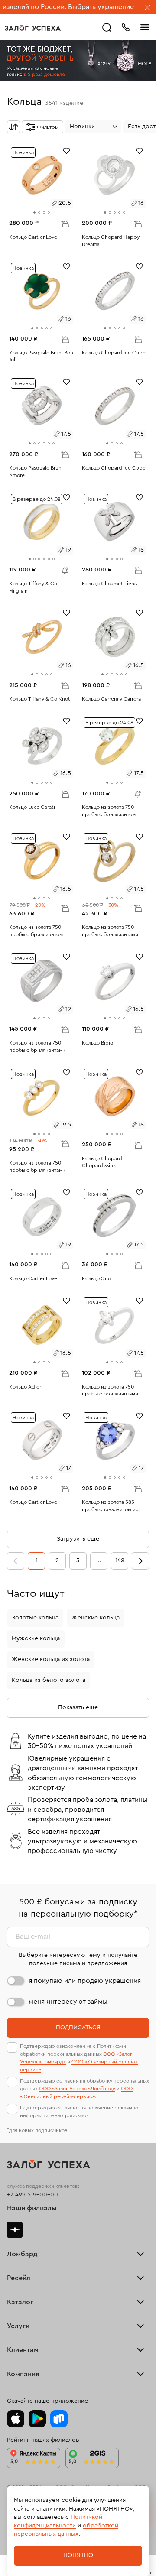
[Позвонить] (126, 26)
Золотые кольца (35, 1618)
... (99, 1561)
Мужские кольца (36, 1638)
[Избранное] (67, 150)
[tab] (34, 213)
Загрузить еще (78, 1539)
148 (120, 1561)
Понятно (78, 2555)
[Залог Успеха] (33, 28)
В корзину (65, 224)
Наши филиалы (32, 2208)
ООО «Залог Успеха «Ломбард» (77, 2089)
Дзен (15, 2230)
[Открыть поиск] (107, 28)
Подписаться (78, 2028)
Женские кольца (96, 1618)
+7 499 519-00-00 (32, 2195)
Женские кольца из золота (51, 1659)
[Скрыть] (147, 8)
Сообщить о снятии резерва (63, 568)
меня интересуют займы (68, 2002)
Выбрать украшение (68, 7)
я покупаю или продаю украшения (85, 1981)
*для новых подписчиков (37, 2130)
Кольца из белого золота (49, 1680)
